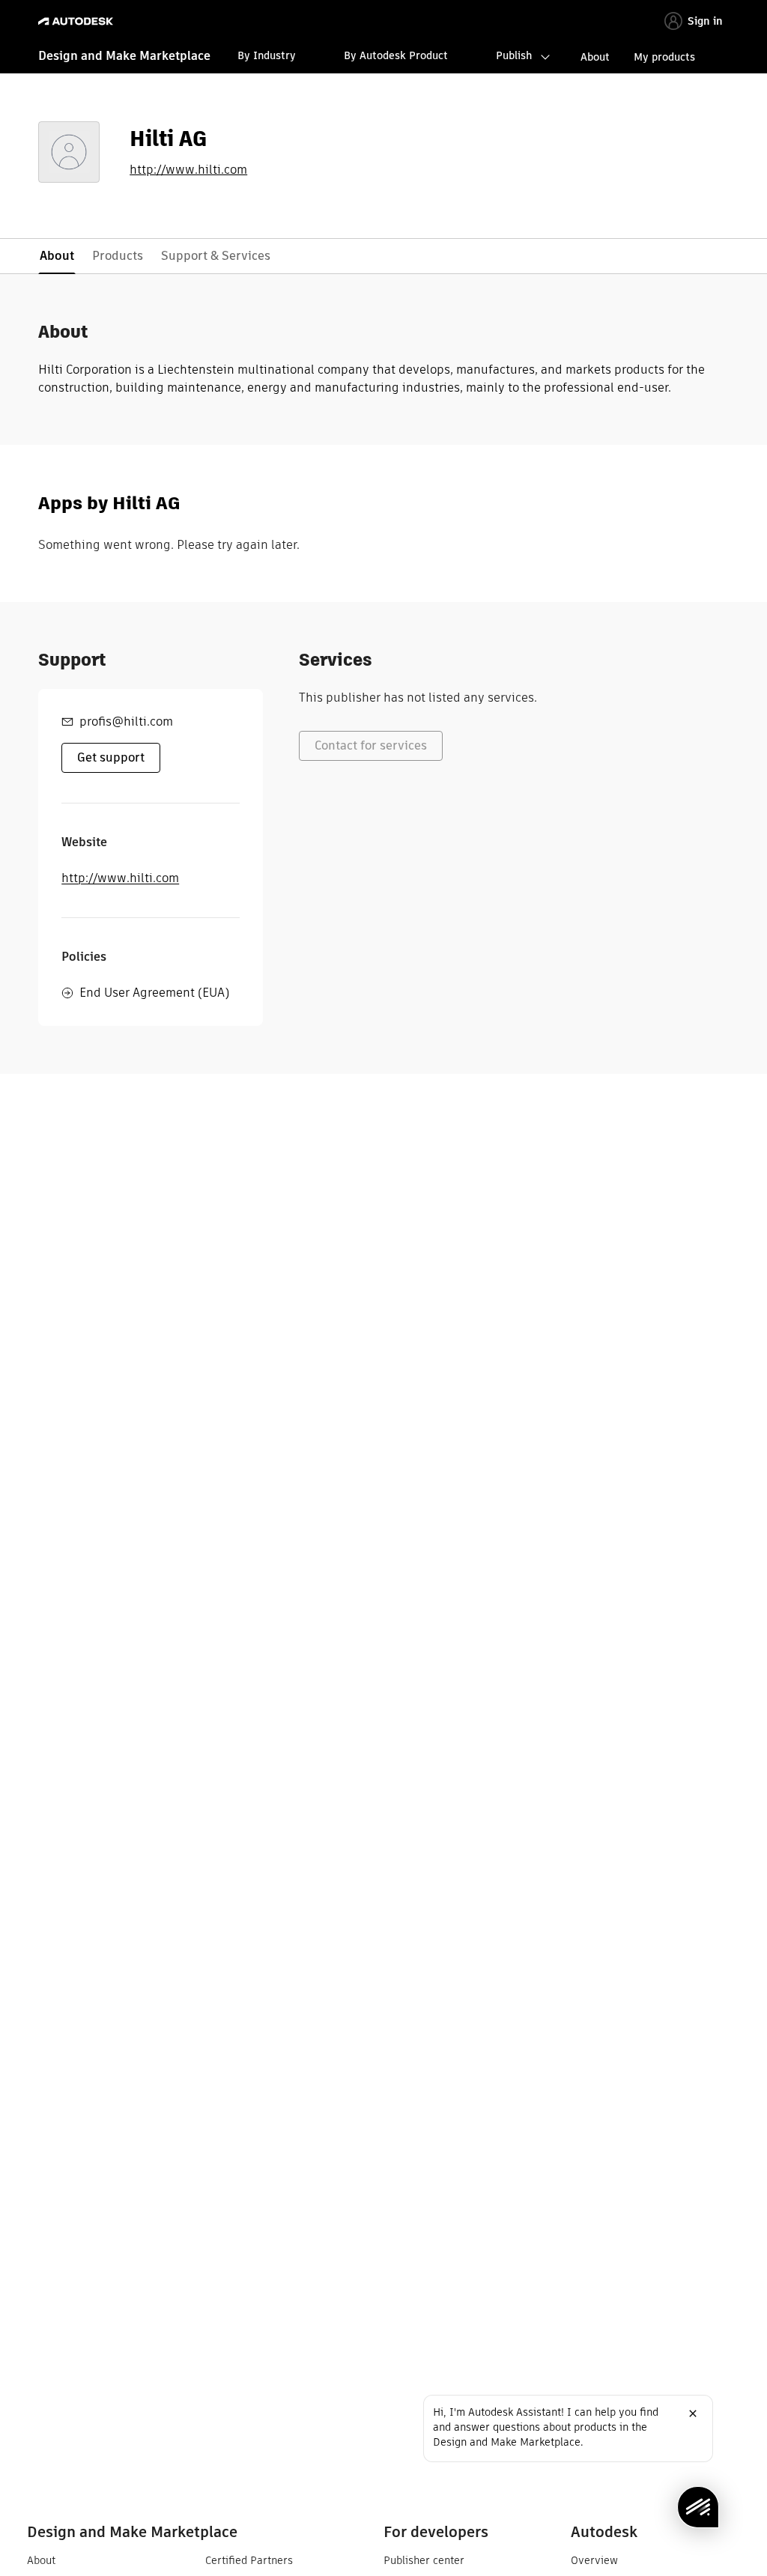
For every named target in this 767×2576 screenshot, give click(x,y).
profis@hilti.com (126, 722)
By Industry (267, 55)
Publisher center (424, 2560)
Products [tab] (118, 256)
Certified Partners (249, 2560)
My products (664, 57)
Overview (594, 2560)
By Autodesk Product (396, 55)
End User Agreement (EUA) (154, 993)
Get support (111, 757)
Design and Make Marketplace (124, 56)
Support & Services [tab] (216, 256)
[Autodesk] (78, 21)
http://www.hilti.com (188, 170)
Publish (514, 55)
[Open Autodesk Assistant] (698, 2507)
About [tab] (57, 256)
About (595, 57)
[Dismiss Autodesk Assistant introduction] (693, 2414)
